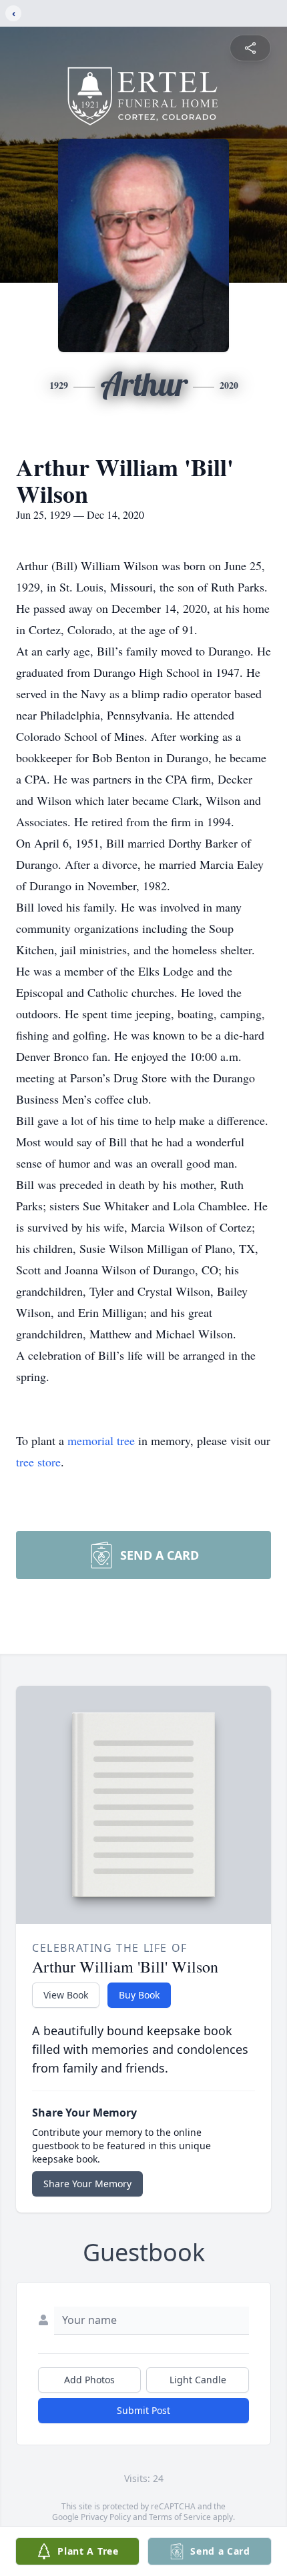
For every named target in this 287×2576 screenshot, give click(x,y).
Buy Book (139, 1995)
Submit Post (143, 2410)
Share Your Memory (87, 2184)
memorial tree (101, 1440)
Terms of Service (180, 2517)
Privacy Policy (106, 2517)
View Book (66, 1995)
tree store (38, 1462)
